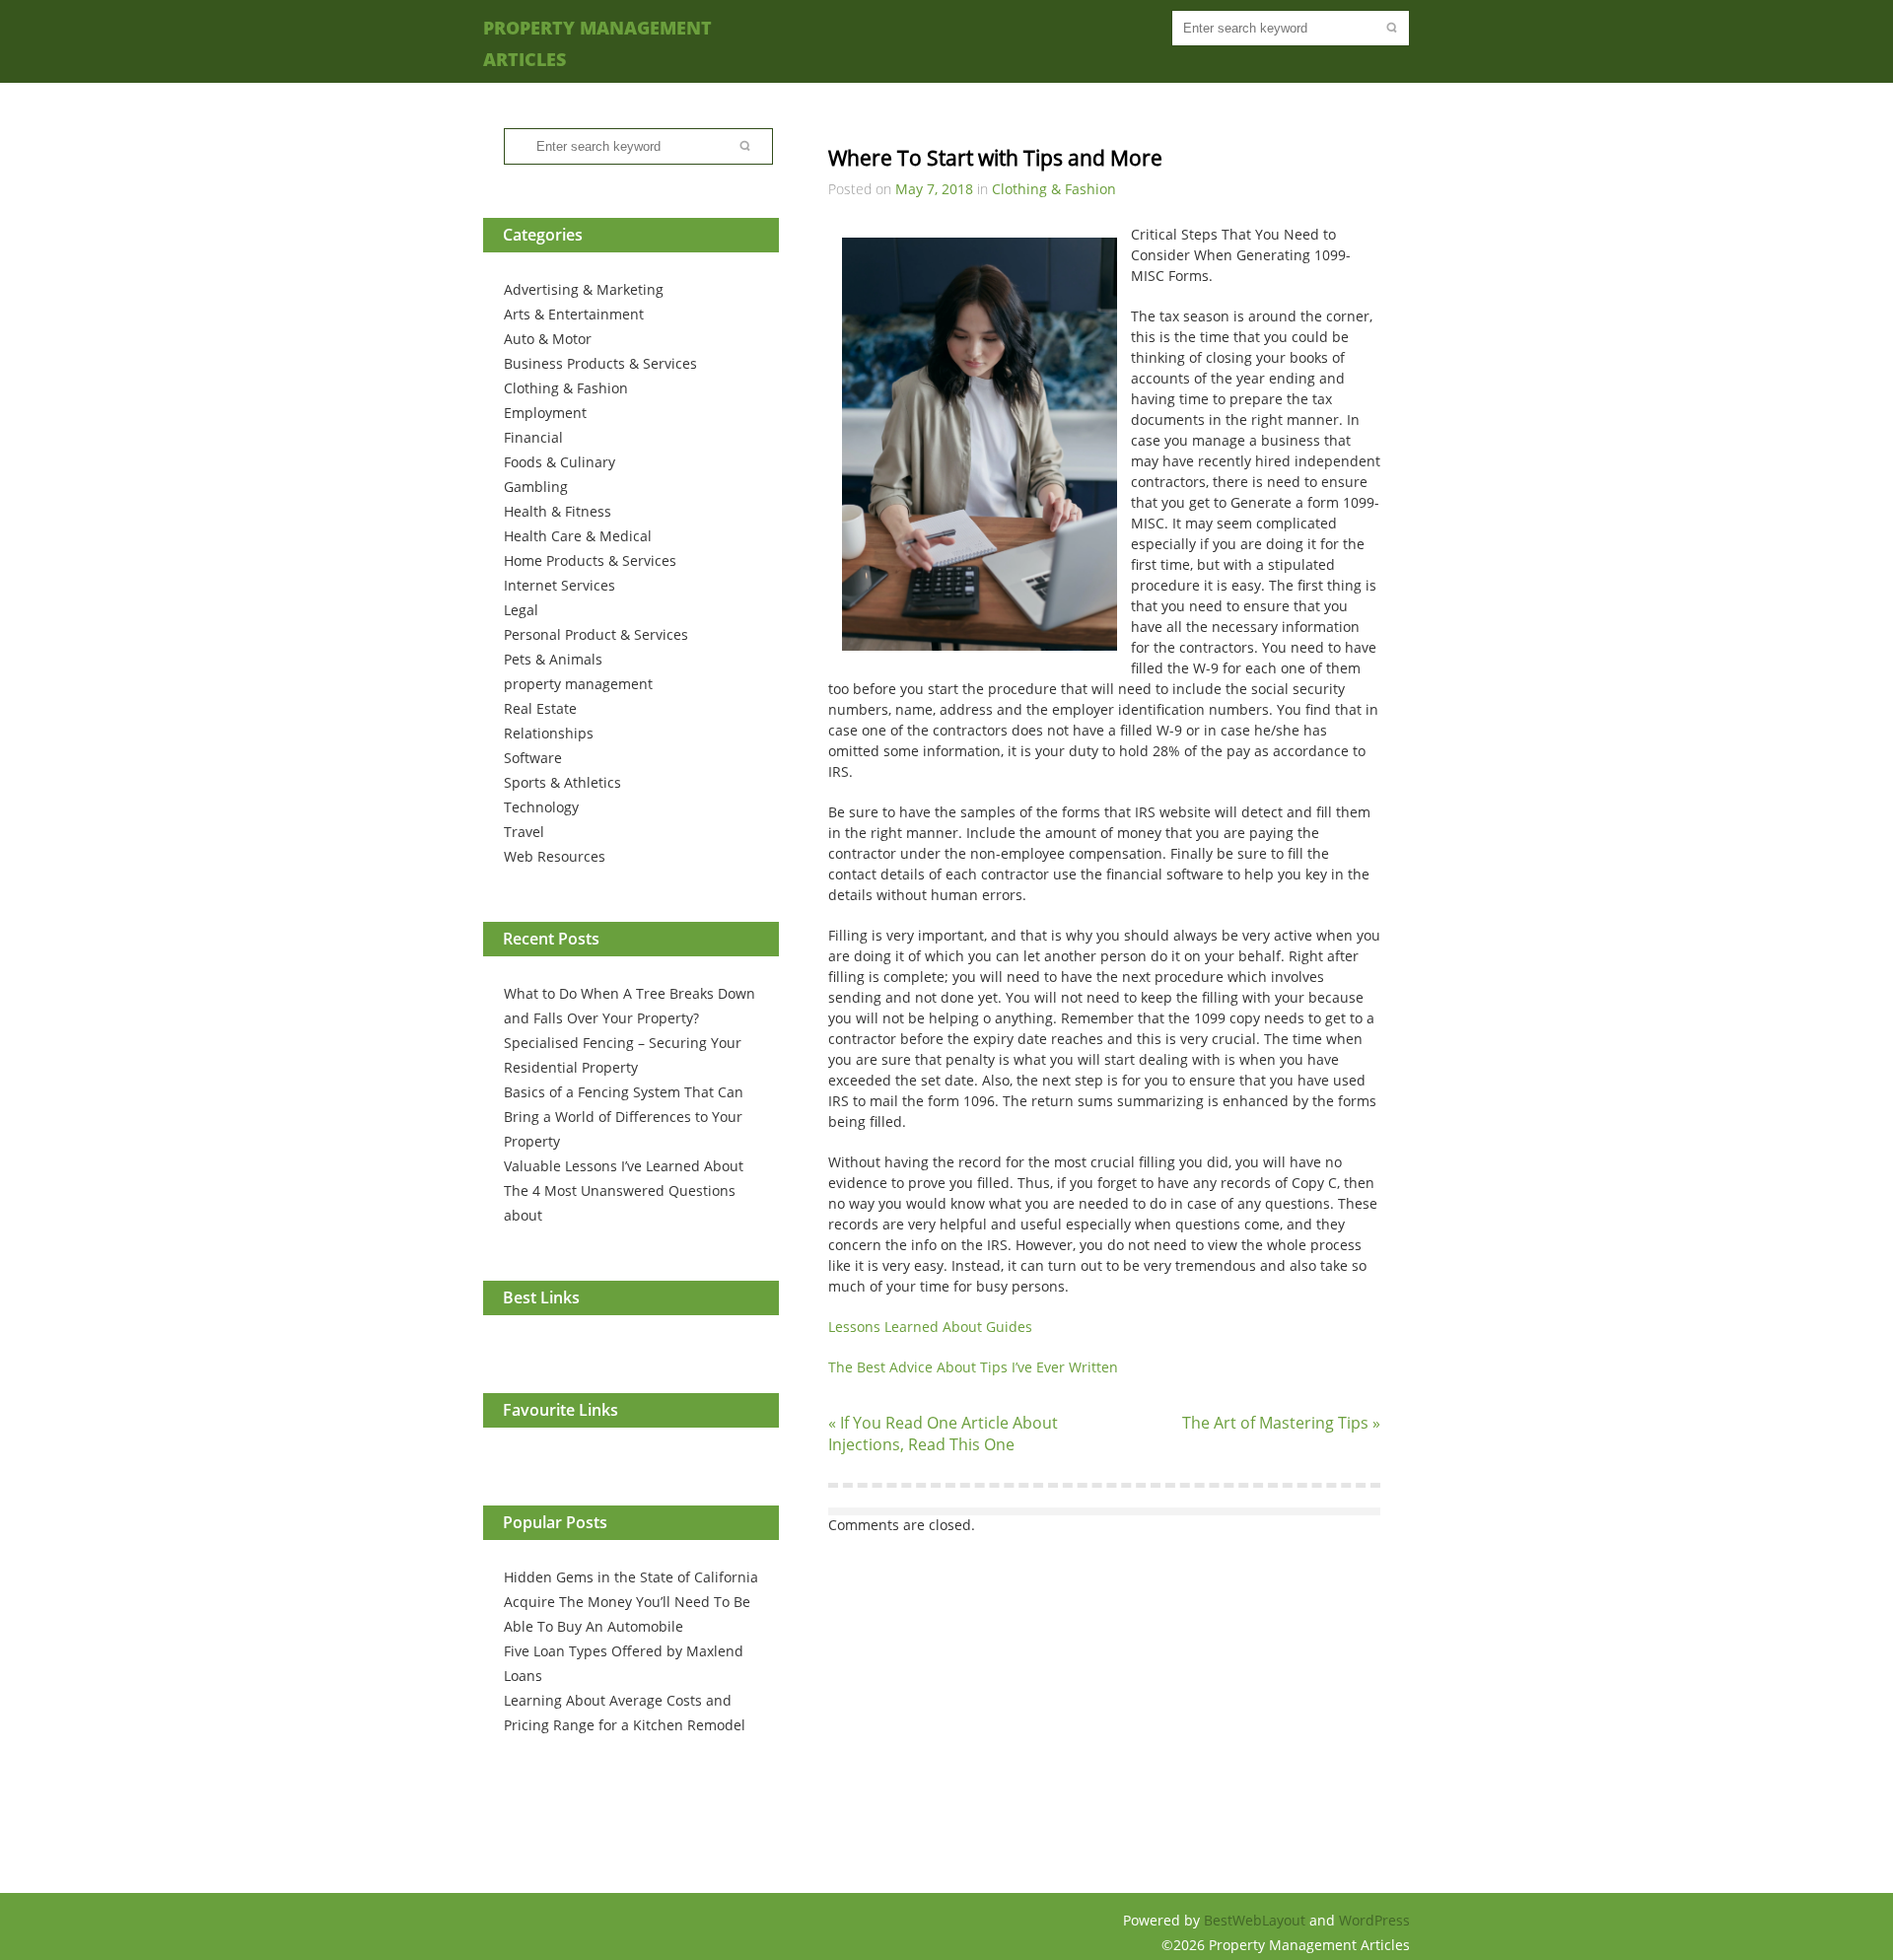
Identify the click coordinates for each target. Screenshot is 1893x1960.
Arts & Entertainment (574, 314)
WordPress (1374, 1920)
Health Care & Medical (578, 536)
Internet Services (560, 585)
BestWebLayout (1257, 1920)
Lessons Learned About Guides (930, 1327)
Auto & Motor (548, 339)
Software (533, 758)
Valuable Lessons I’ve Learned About (624, 1166)
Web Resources (555, 856)
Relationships (549, 733)
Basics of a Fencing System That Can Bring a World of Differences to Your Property (624, 1117)
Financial (533, 437)
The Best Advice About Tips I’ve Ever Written (973, 1367)
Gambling (536, 487)
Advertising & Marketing (584, 289)
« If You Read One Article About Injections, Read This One (943, 1434)
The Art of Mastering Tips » (1281, 1423)
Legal (521, 610)
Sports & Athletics (562, 782)
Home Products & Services (590, 560)
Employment (545, 413)
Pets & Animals (553, 659)
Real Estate (540, 708)
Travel (524, 832)
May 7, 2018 (934, 189)
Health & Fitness (558, 511)
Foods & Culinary (560, 462)
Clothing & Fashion (566, 388)
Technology (541, 807)
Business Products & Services (600, 363)
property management (578, 684)
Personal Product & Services (596, 634)
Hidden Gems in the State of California (631, 1577)
